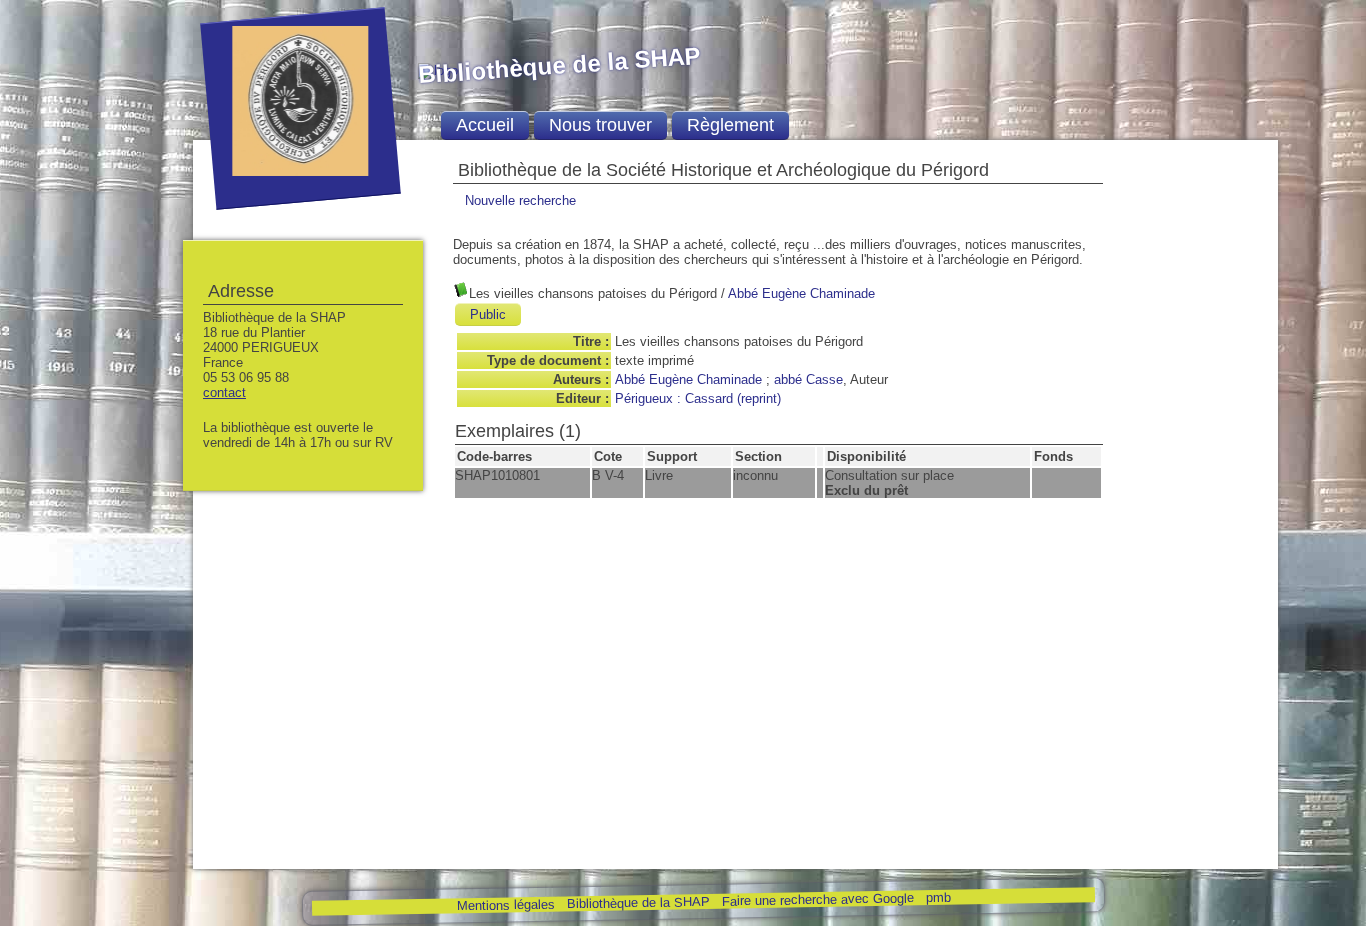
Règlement (730, 125)
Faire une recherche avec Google (817, 899)
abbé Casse (808, 379)
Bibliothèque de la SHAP (637, 902)
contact (224, 392)
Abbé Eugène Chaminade (801, 293)
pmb (937, 897)
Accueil (485, 125)
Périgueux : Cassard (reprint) (698, 398)
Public (488, 314)
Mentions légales (505, 905)
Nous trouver (600, 125)
